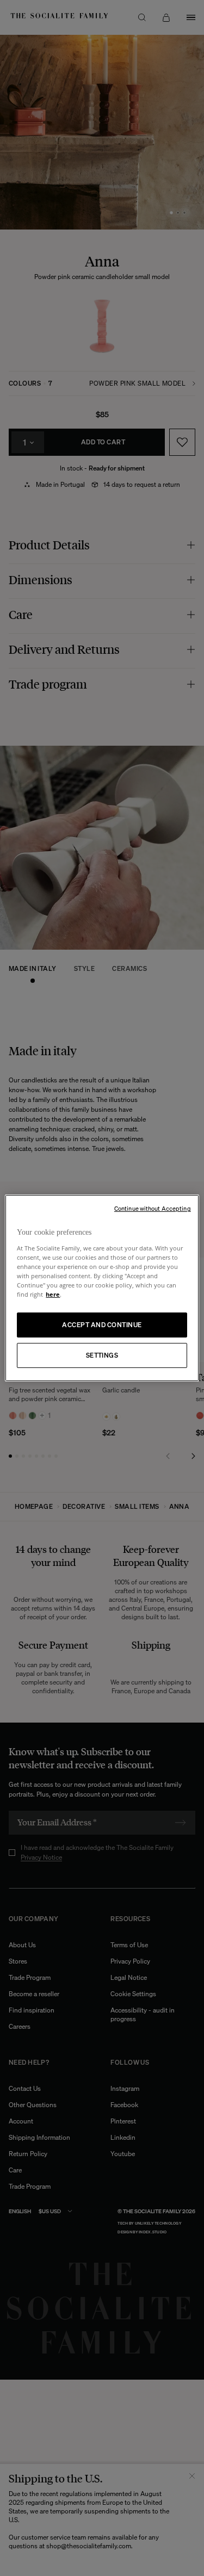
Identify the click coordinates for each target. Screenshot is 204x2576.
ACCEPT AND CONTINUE (102, 1325)
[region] (102, 1288)
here (53, 1294)
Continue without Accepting (153, 1209)
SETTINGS (102, 1355)
